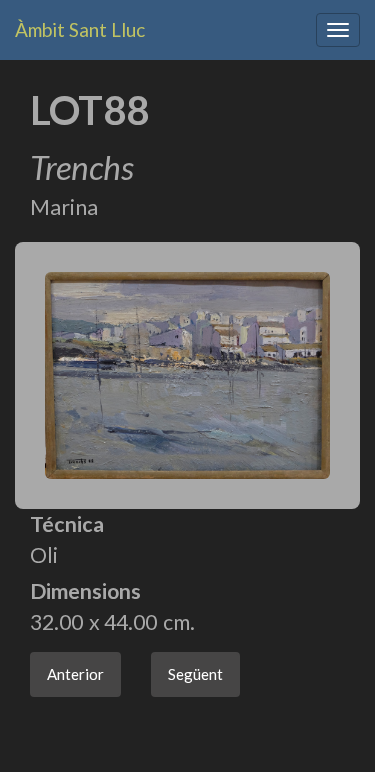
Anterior (75, 674)
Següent (195, 674)
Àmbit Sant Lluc (80, 29)
